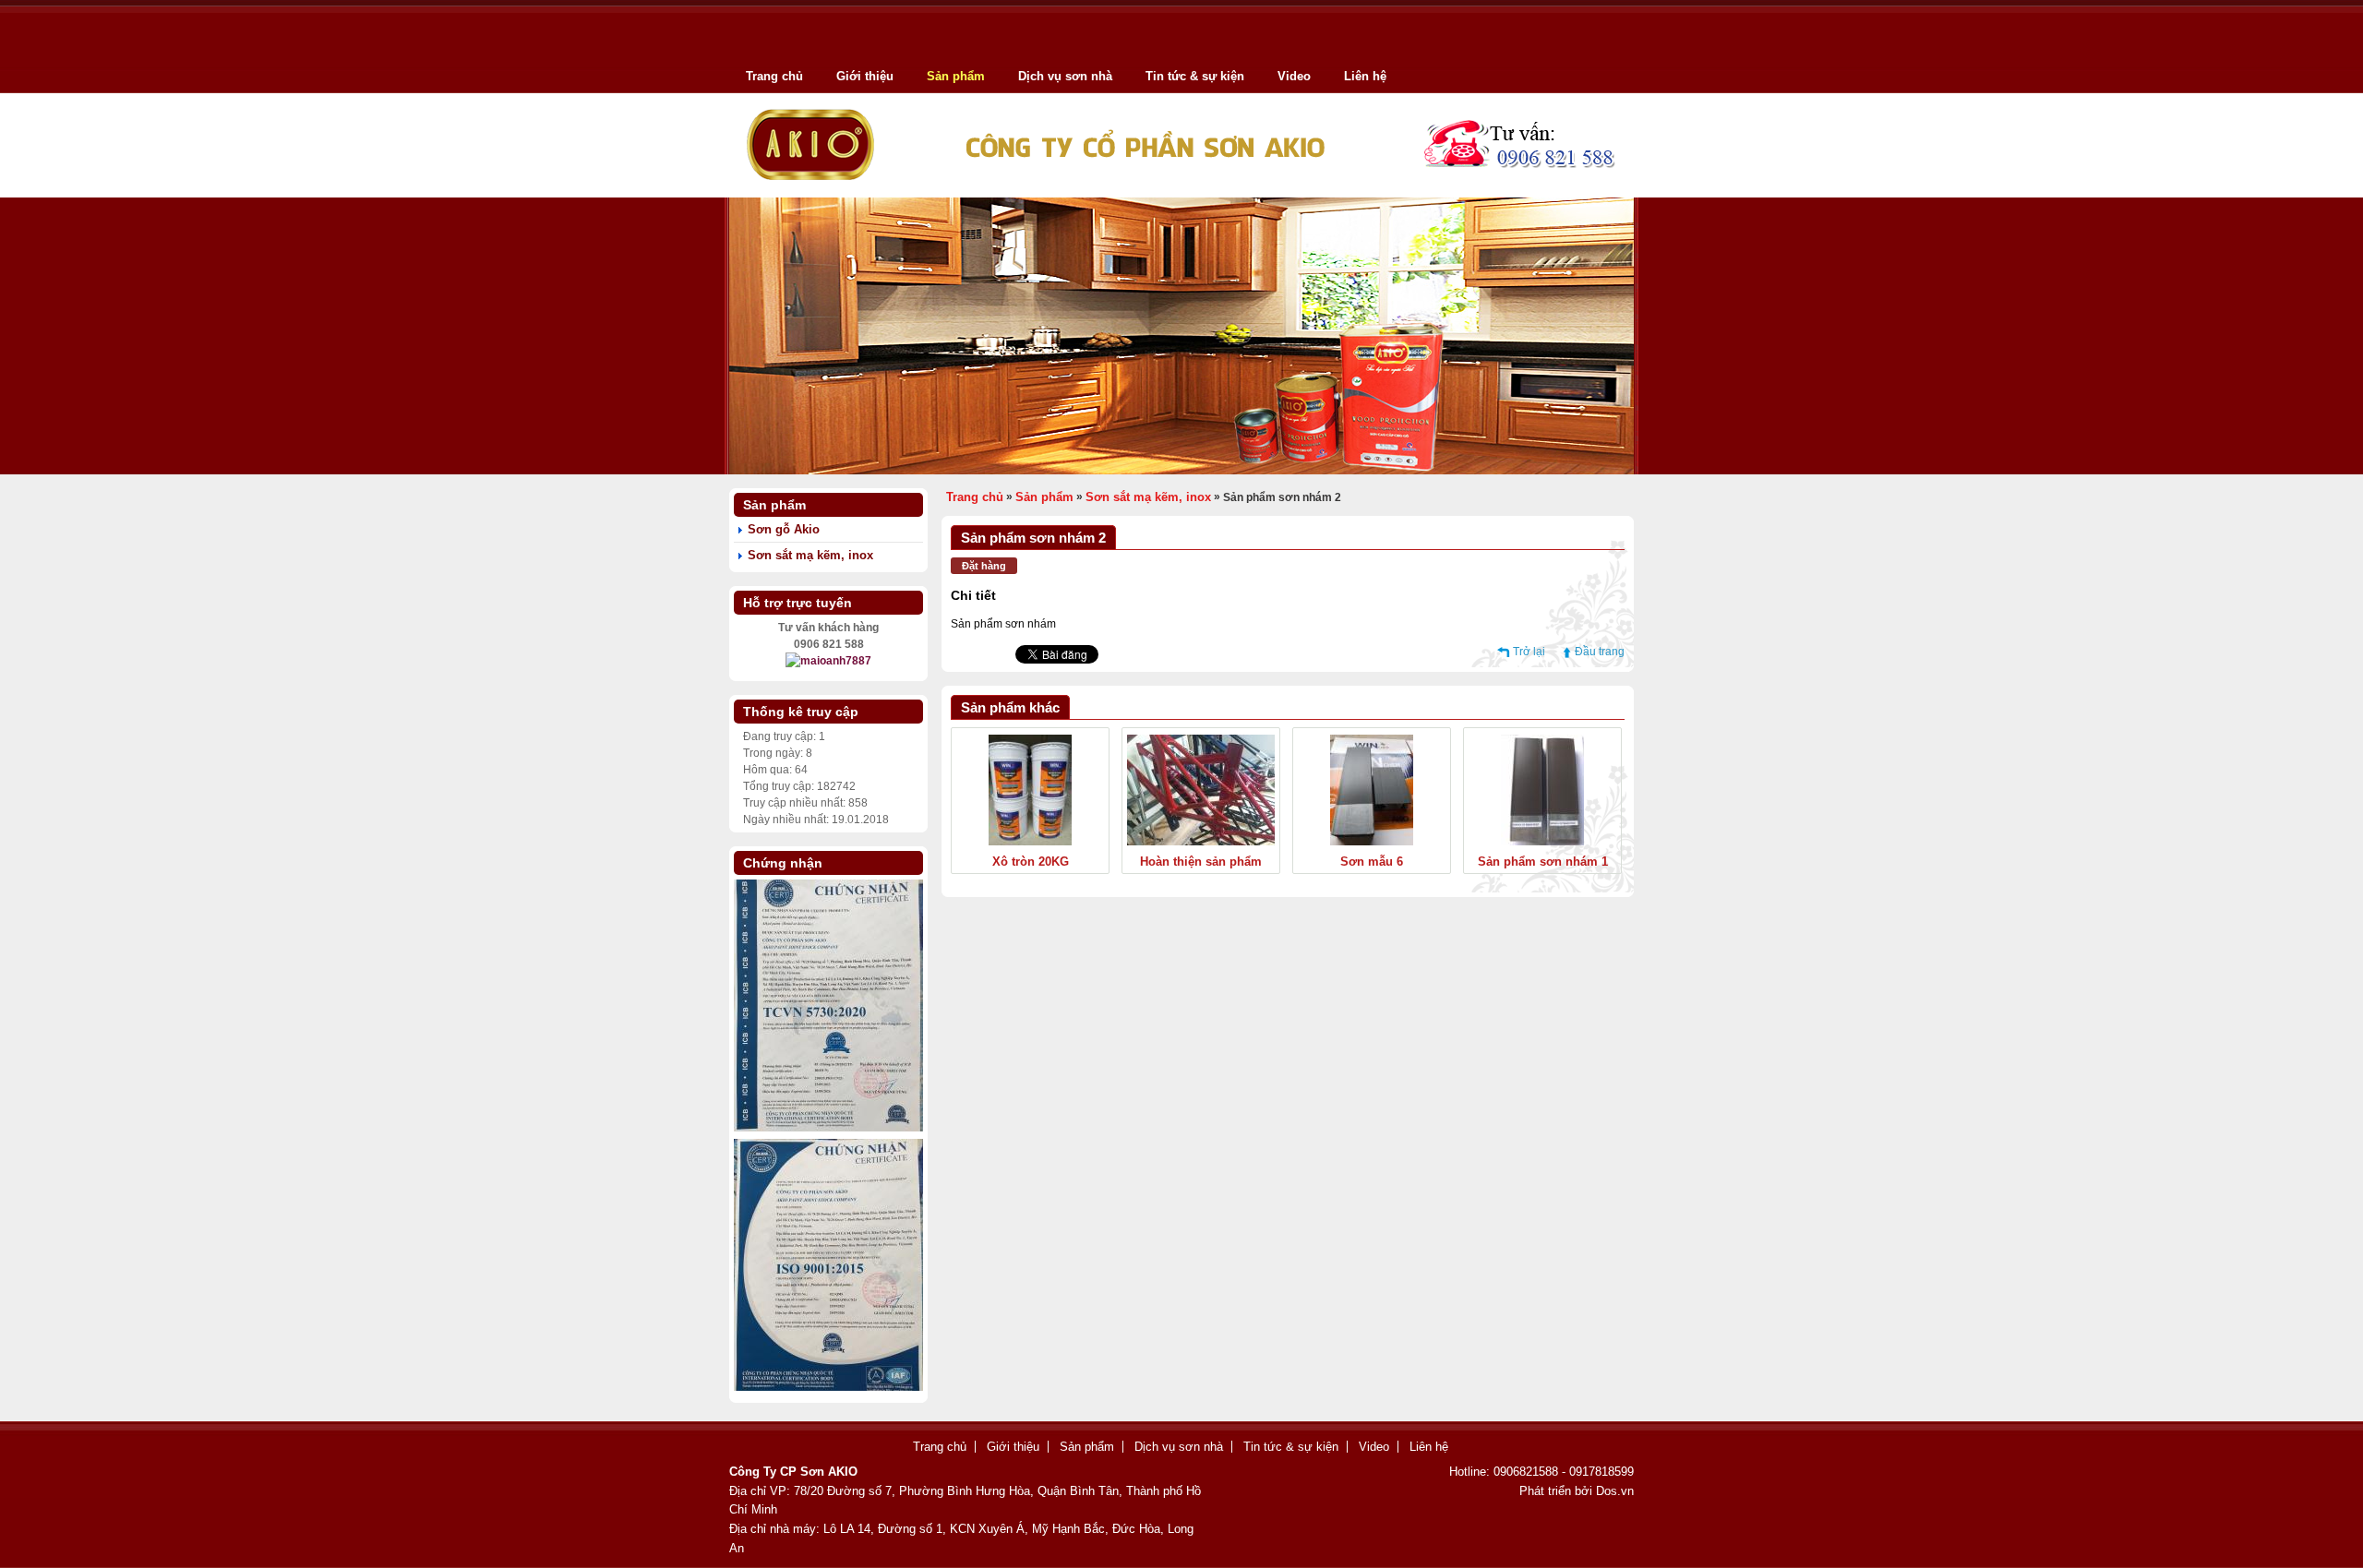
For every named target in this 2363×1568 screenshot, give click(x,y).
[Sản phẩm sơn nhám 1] (1542, 842)
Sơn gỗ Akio (784, 529)
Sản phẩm (956, 76)
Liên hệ (1365, 76)
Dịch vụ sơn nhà (1065, 76)
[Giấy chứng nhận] (828, 1128)
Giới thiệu (865, 76)
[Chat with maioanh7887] (828, 661)
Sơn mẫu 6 (1372, 862)
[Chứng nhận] (828, 1387)
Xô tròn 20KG (1031, 862)
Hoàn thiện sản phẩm (1201, 862)
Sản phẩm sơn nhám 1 (1543, 862)
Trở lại (1529, 652)
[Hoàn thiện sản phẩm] (1201, 842)
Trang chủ (774, 76)
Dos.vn (1615, 1491)
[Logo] (1181, 191)
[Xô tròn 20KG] (1030, 842)
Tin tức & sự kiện (1195, 76)
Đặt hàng (984, 566)
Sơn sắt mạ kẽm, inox (810, 555)
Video (1294, 76)
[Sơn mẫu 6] (1372, 842)
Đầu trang (1600, 652)
